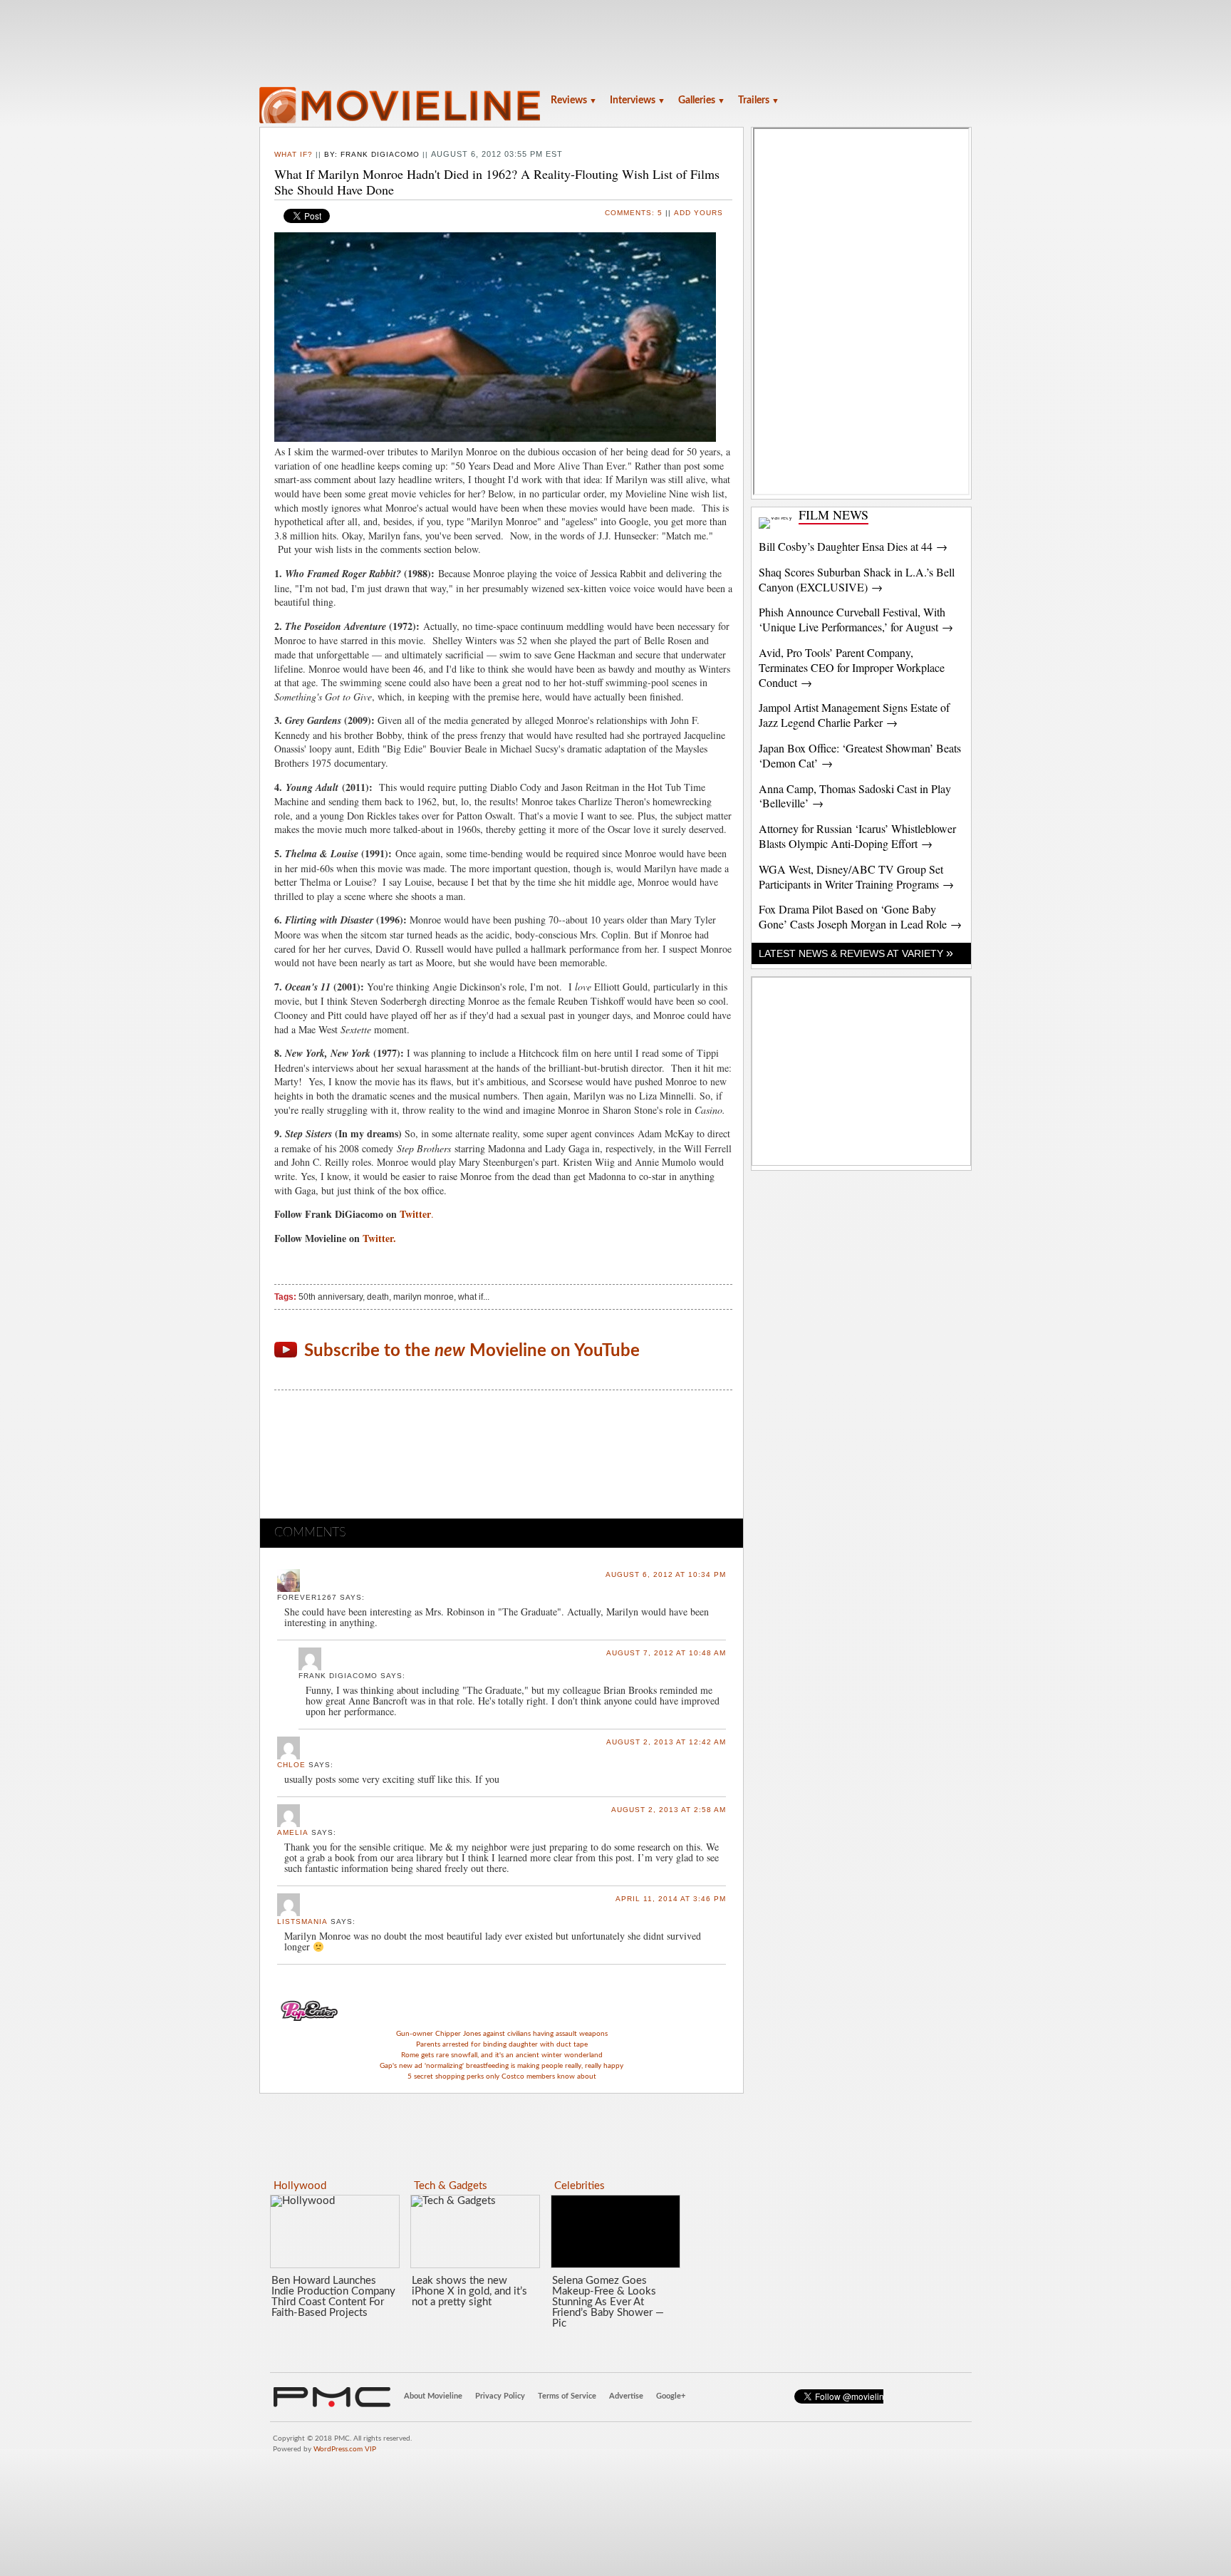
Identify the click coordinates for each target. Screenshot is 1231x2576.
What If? (294, 154)
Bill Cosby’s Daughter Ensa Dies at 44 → (853, 546)
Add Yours (698, 213)
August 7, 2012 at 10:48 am (666, 1653)
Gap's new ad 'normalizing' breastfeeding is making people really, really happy (502, 2066)
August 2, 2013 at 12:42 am (666, 1742)
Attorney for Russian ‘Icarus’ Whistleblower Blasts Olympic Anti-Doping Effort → (857, 836)
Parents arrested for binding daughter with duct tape (502, 2044)
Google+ (671, 2396)
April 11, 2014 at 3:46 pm (671, 1899)
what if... (474, 1297)
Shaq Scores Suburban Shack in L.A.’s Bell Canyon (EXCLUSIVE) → (857, 579)
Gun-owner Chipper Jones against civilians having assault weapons (502, 2034)
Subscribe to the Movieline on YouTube (472, 1351)
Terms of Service (567, 2396)
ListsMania (302, 1921)
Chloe (291, 1765)
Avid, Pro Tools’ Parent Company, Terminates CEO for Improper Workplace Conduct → (852, 667)
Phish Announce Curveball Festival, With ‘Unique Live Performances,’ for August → (856, 619)
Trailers (759, 100)
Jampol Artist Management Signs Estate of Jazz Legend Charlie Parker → (854, 715)
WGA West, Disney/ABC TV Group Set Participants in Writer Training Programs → (856, 876)
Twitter (415, 1214)
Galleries (702, 100)
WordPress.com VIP (345, 2449)
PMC (332, 2397)
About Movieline (433, 2396)
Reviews (574, 100)
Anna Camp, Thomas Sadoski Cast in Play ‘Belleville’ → (855, 796)
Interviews (638, 100)
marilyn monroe (424, 1297)
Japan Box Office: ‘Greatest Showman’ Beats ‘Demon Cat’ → (860, 755)
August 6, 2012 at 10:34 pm (666, 1574)
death (378, 1297)
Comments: (634, 213)
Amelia (293, 1832)
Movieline (402, 107)
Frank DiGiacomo (380, 154)
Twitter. (381, 1238)
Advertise (626, 2396)
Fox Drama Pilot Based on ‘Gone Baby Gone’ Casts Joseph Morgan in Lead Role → (860, 916)
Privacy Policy (500, 2396)
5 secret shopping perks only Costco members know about (502, 2076)
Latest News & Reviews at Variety (856, 953)
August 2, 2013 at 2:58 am (669, 1810)
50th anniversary (331, 1297)
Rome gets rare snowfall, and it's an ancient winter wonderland (502, 2055)
